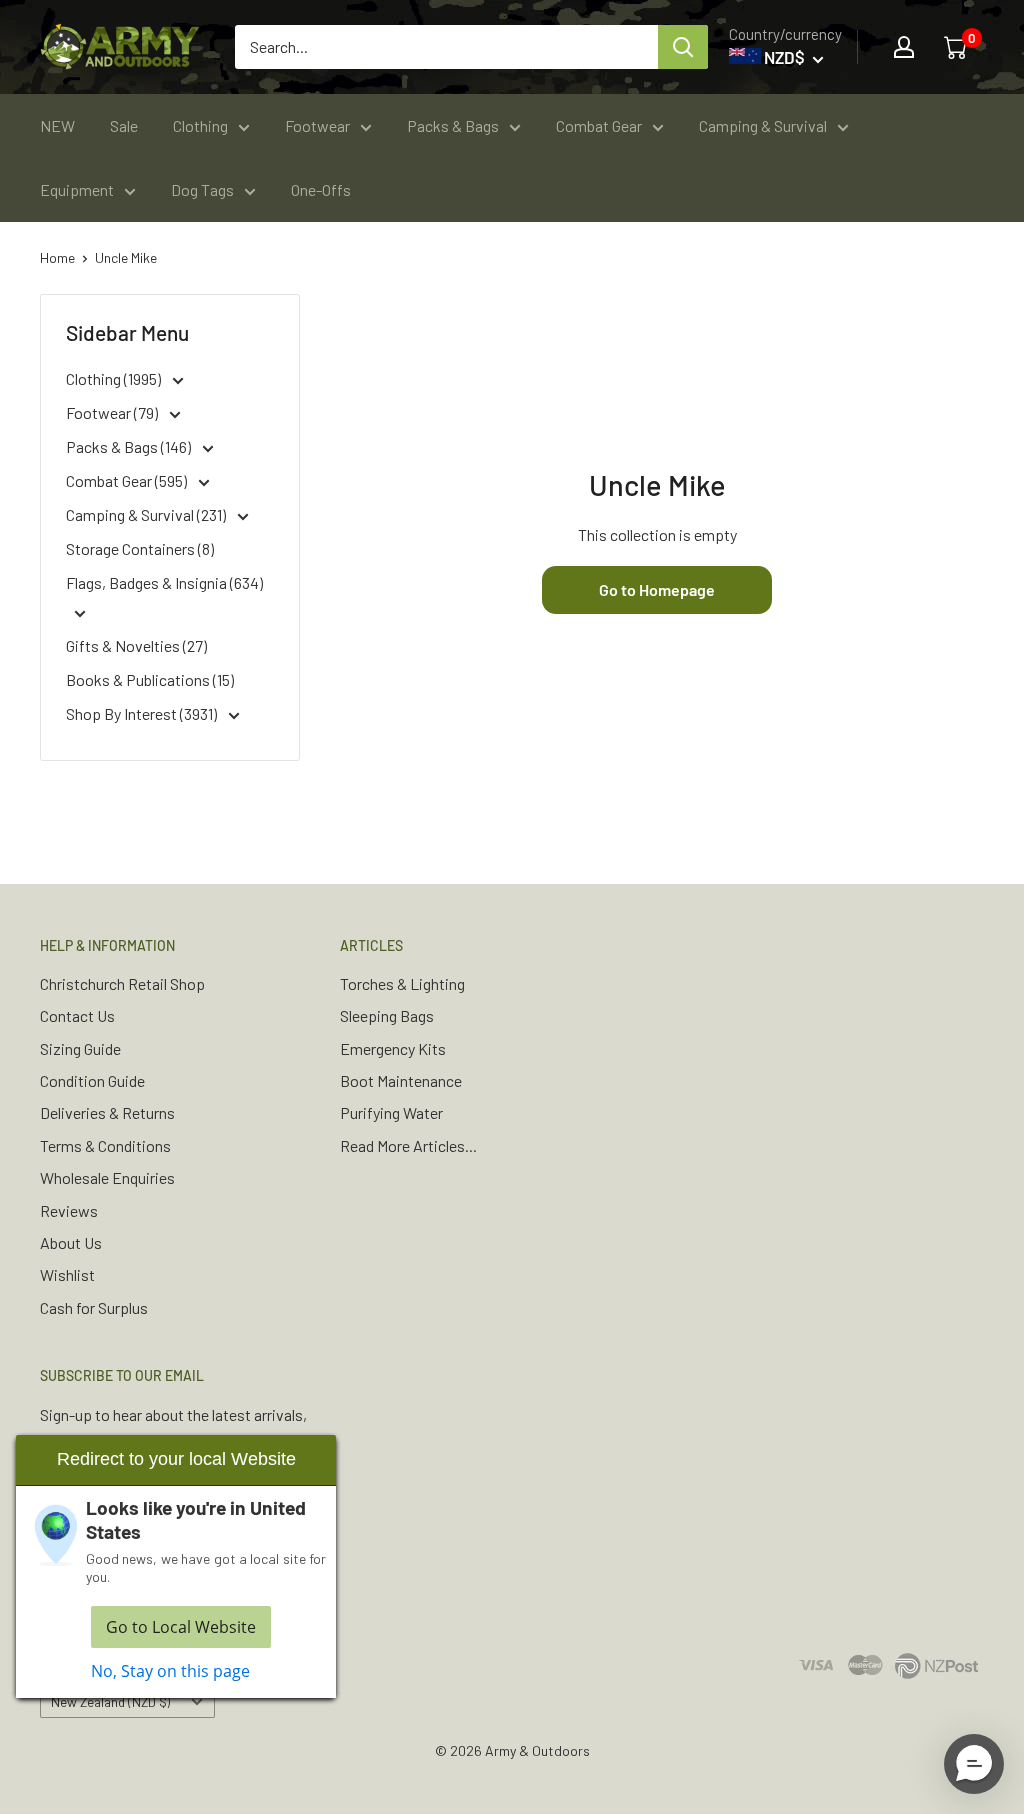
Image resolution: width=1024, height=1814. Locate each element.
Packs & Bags (453, 125)
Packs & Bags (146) (130, 446)
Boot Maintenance (401, 1080)
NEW (57, 125)
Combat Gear (599, 125)
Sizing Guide (80, 1048)
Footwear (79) (113, 412)
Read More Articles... (408, 1145)
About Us (71, 1242)
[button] (974, 1764)
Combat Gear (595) (128, 480)
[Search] (683, 47)
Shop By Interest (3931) (143, 713)
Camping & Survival (763, 125)
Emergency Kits (393, 1048)
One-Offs (321, 189)
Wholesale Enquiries (107, 1177)
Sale (124, 125)
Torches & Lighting (402, 983)
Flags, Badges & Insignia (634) (164, 582)
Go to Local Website (181, 1627)
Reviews (69, 1210)
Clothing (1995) (115, 378)
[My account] (904, 47)
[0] (957, 47)
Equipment (77, 189)
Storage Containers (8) (140, 548)
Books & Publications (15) (150, 679)
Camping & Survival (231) (147, 514)
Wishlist (67, 1274)
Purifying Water (391, 1112)
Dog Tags (202, 189)
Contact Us (77, 1015)
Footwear (317, 125)
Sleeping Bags (387, 1015)
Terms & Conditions (105, 1145)
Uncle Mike (126, 257)
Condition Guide (92, 1080)
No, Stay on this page (170, 1671)
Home (57, 257)
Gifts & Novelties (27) (136, 645)
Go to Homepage (657, 589)
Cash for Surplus (94, 1307)
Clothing (200, 125)
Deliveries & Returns (107, 1112)
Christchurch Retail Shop (122, 983)
